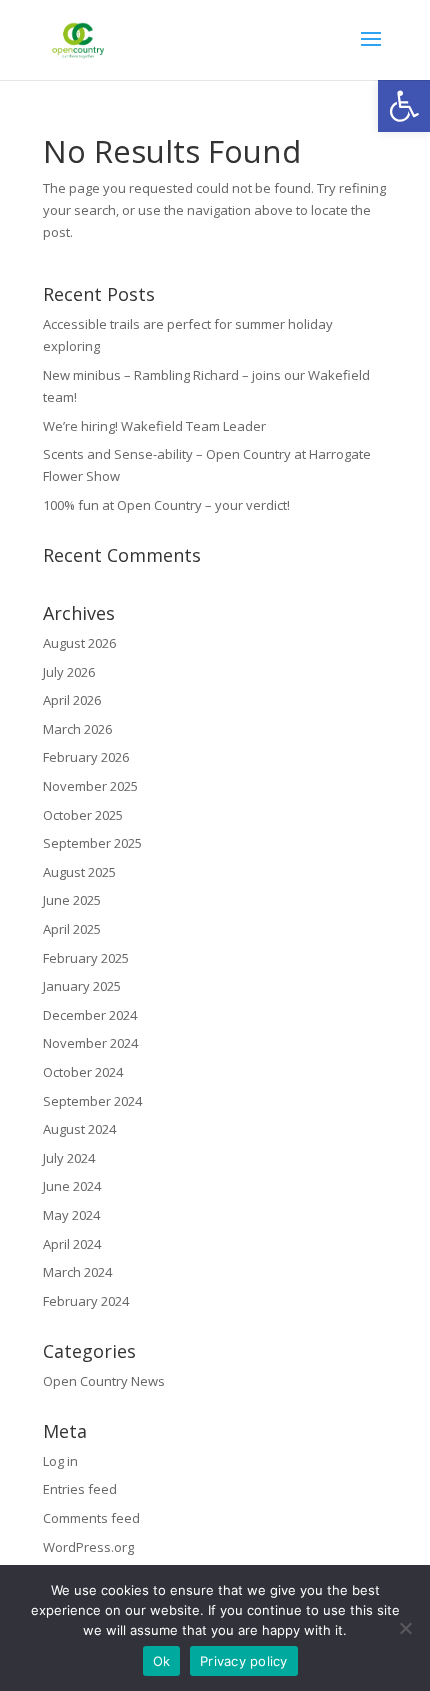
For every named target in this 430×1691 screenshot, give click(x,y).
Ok (162, 1661)
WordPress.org (88, 1547)
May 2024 (71, 1215)
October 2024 (83, 1072)
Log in (60, 1461)
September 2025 (92, 843)
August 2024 (79, 1129)
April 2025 (72, 929)
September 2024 (92, 1101)
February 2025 (86, 958)
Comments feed (91, 1518)
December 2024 (90, 1015)
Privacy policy (244, 1661)
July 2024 (69, 1158)
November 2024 (90, 1043)
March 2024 (77, 1272)
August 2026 (79, 643)
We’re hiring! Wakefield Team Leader (154, 426)
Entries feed (80, 1489)
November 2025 (90, 786)
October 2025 (83, 815)
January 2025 (82, 986)
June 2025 (72, 900)
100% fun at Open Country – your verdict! (166, 505)
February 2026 (86, 757)
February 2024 (86, 1301)
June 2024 (72, 1186)
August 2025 (79, 872)
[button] (404, 106)
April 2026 (72, 700)
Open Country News (104, 1381)
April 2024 (72, 1244)
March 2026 (77, 729)
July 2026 (69, 672)
